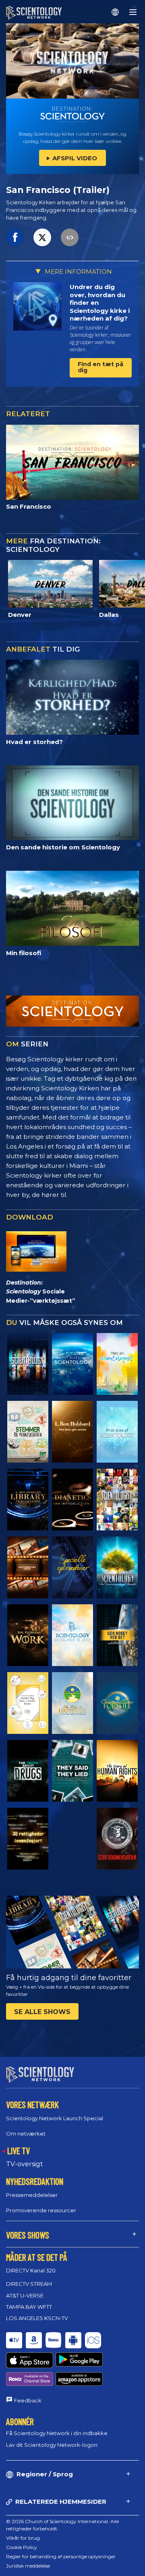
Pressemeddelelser (32, 2195)
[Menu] (133, 12)
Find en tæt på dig (100, 367)
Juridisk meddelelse (28, 2566)
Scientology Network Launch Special (55, 2118)
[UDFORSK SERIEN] (28, 1364)
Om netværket (26, 2134)
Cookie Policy (22, 2547)
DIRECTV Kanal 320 (31, 2270)
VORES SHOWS (28, 2235)
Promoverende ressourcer (41, 2210)
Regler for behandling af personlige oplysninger (61, 2556)
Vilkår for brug (23, 2538)
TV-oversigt (25, 2164)
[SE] (117, 1432)
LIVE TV (19, 2151)
